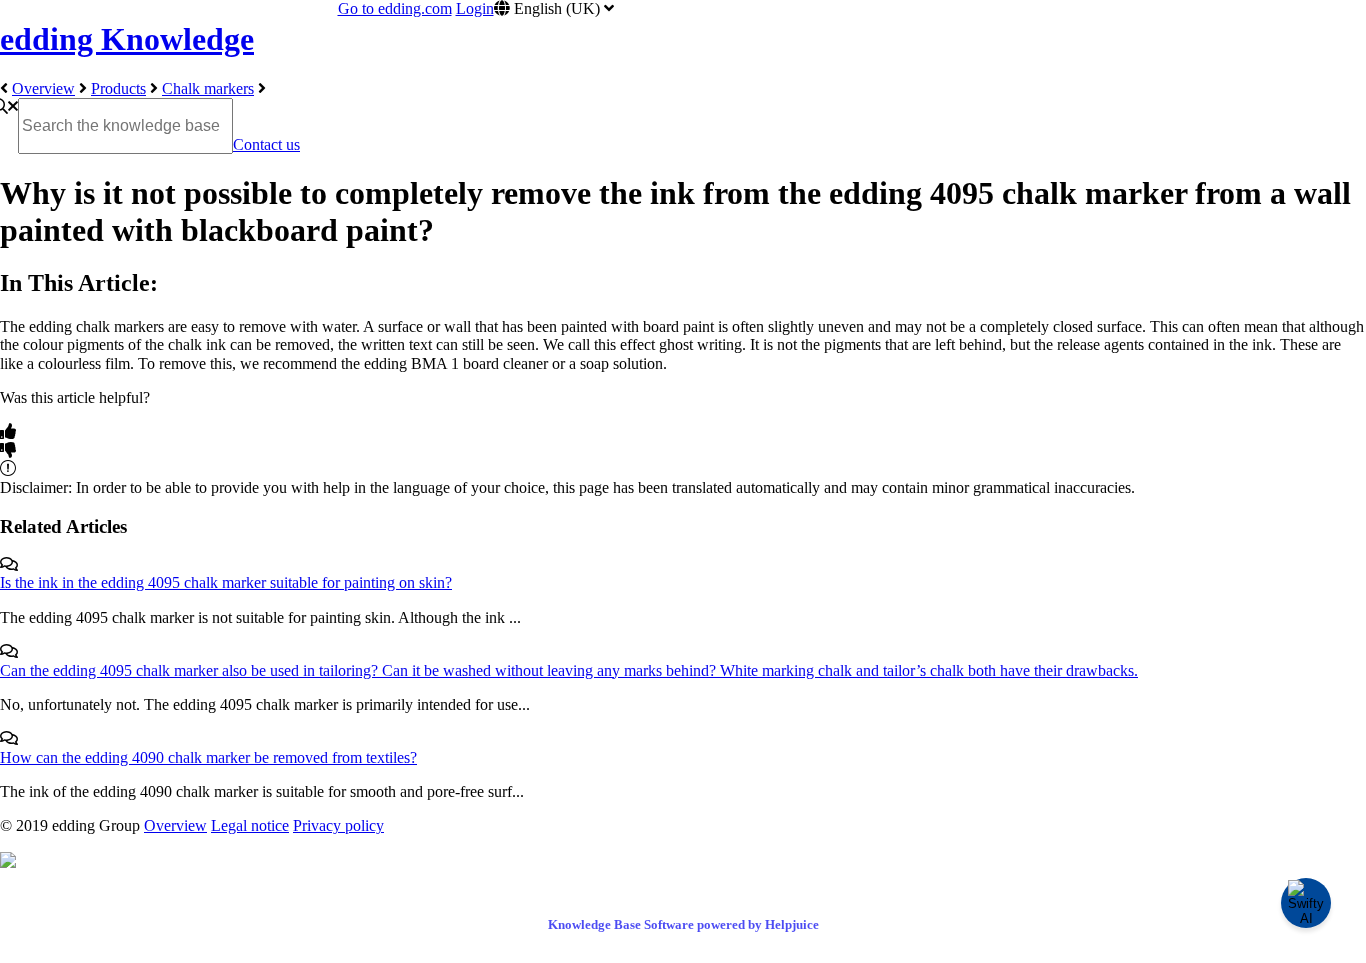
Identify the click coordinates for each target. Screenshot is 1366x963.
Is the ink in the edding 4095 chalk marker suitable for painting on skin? (226, 582)
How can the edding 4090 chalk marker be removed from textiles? (208, 757)
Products (118, 88)
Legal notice (250, 825)
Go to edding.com (395, 8)
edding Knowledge (127, 39)
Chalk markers (208, 88)
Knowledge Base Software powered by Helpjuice (683, 924)
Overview (43, 88)
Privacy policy (338, 825)
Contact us (266, 144)
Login (475, 8)
